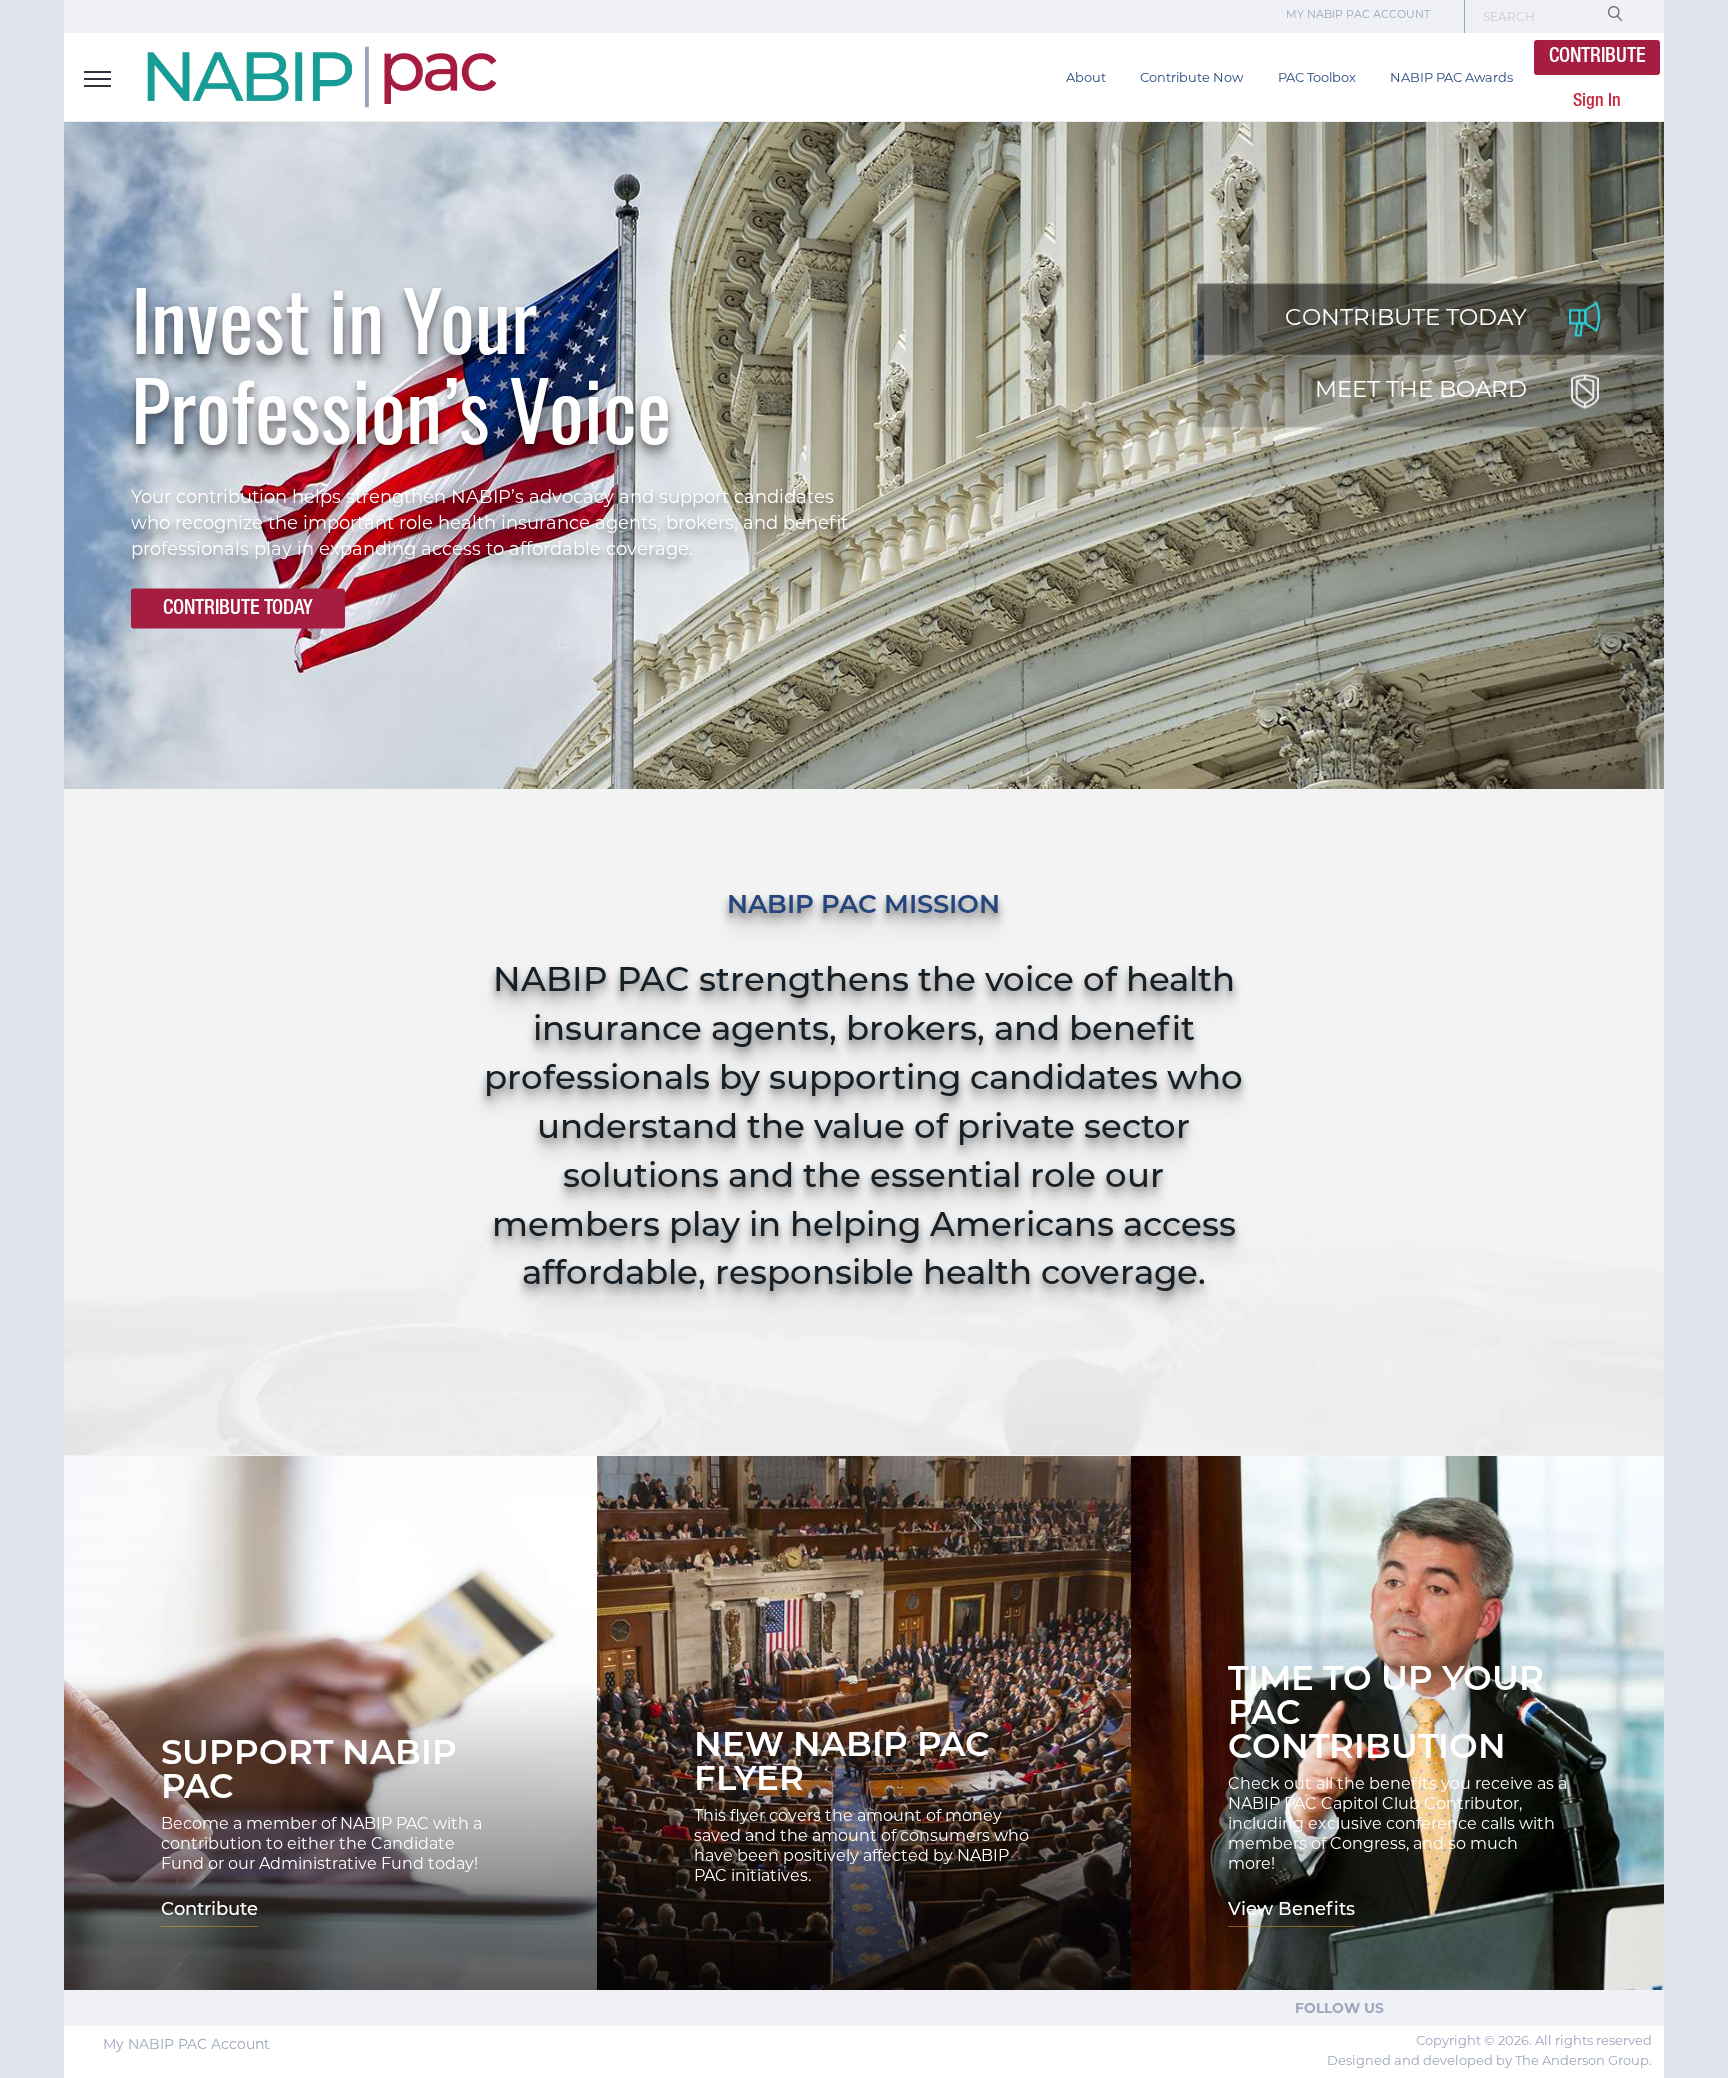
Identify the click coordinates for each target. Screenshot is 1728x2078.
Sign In (1597, 101)
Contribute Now (1191, 78)
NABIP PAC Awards (1451, 78)
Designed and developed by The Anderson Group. (1489, 2061)
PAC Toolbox (1317, 78)
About (1086, 78)
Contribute (1597, 57)
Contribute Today (238, 608)
